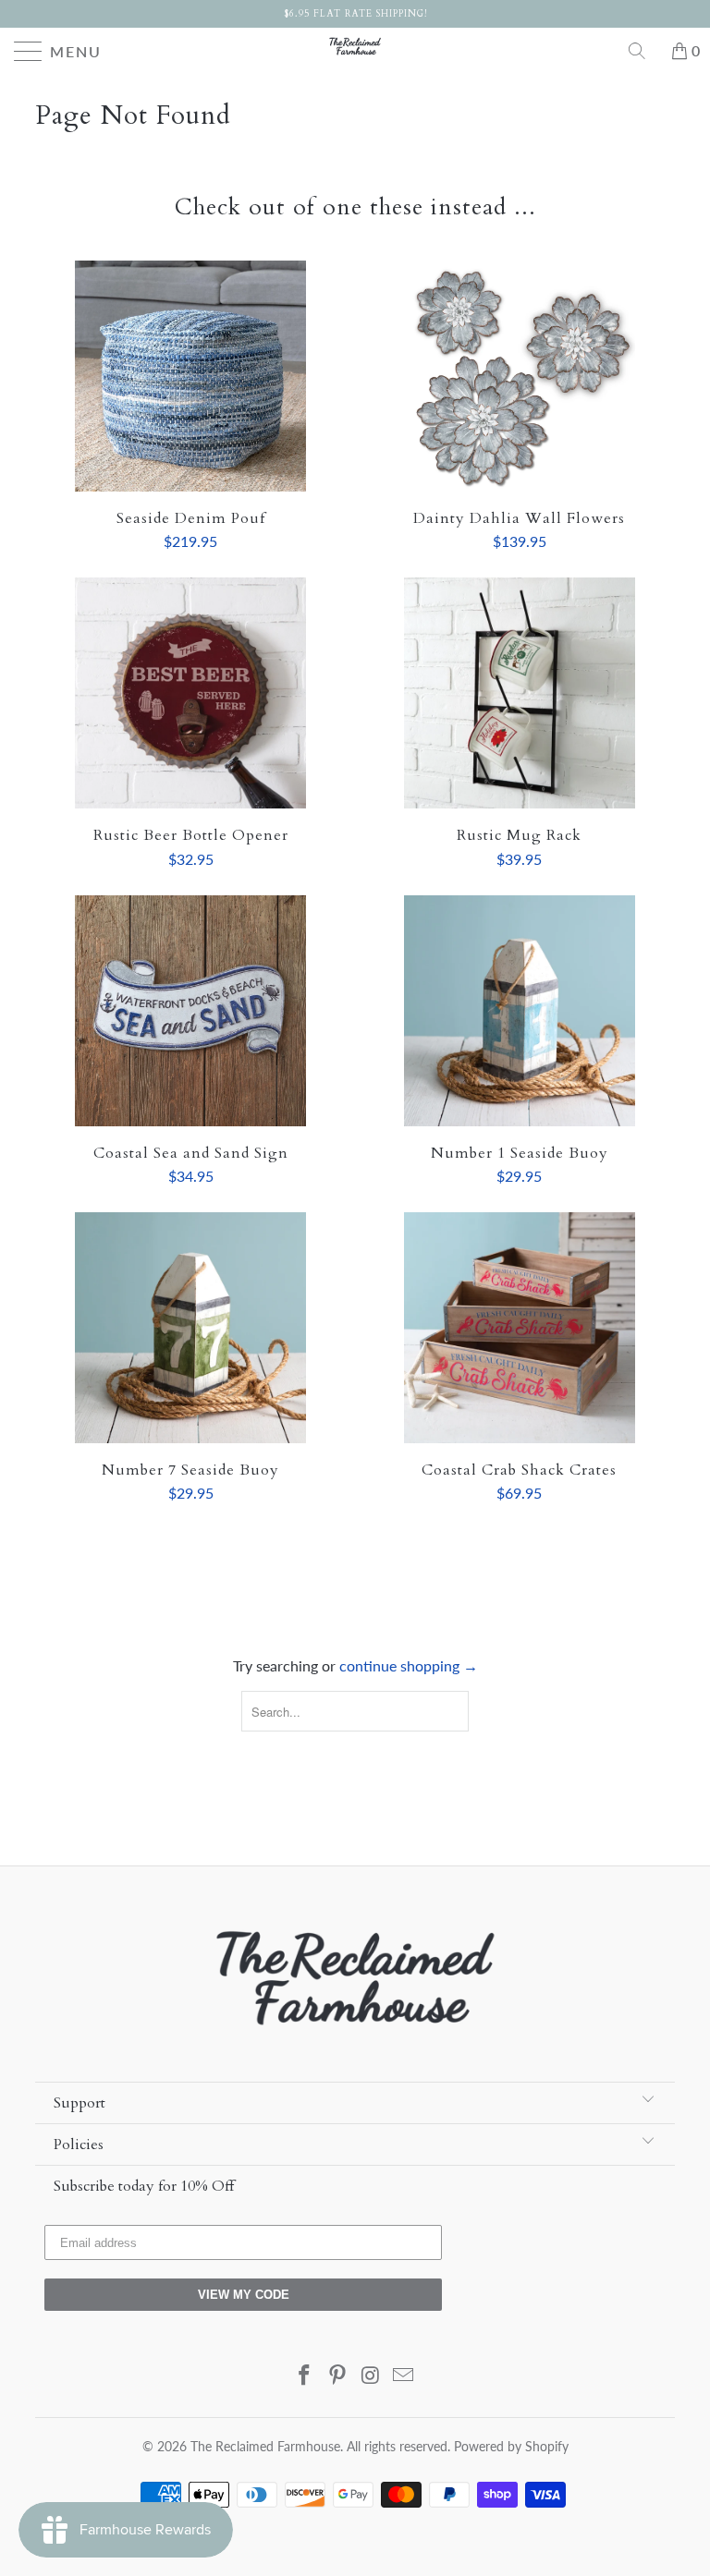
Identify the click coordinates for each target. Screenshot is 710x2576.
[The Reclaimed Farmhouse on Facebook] (305, 2376)
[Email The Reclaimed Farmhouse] (404, 2376)
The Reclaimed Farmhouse (265, 2446)
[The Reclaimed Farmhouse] (355, 46)
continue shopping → (409, 1665)
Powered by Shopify (511, 2446)
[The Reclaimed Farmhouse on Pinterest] (337, 2376)
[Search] (643, 51)
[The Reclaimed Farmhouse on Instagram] (371, 2376)
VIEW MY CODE (244, 2295)
